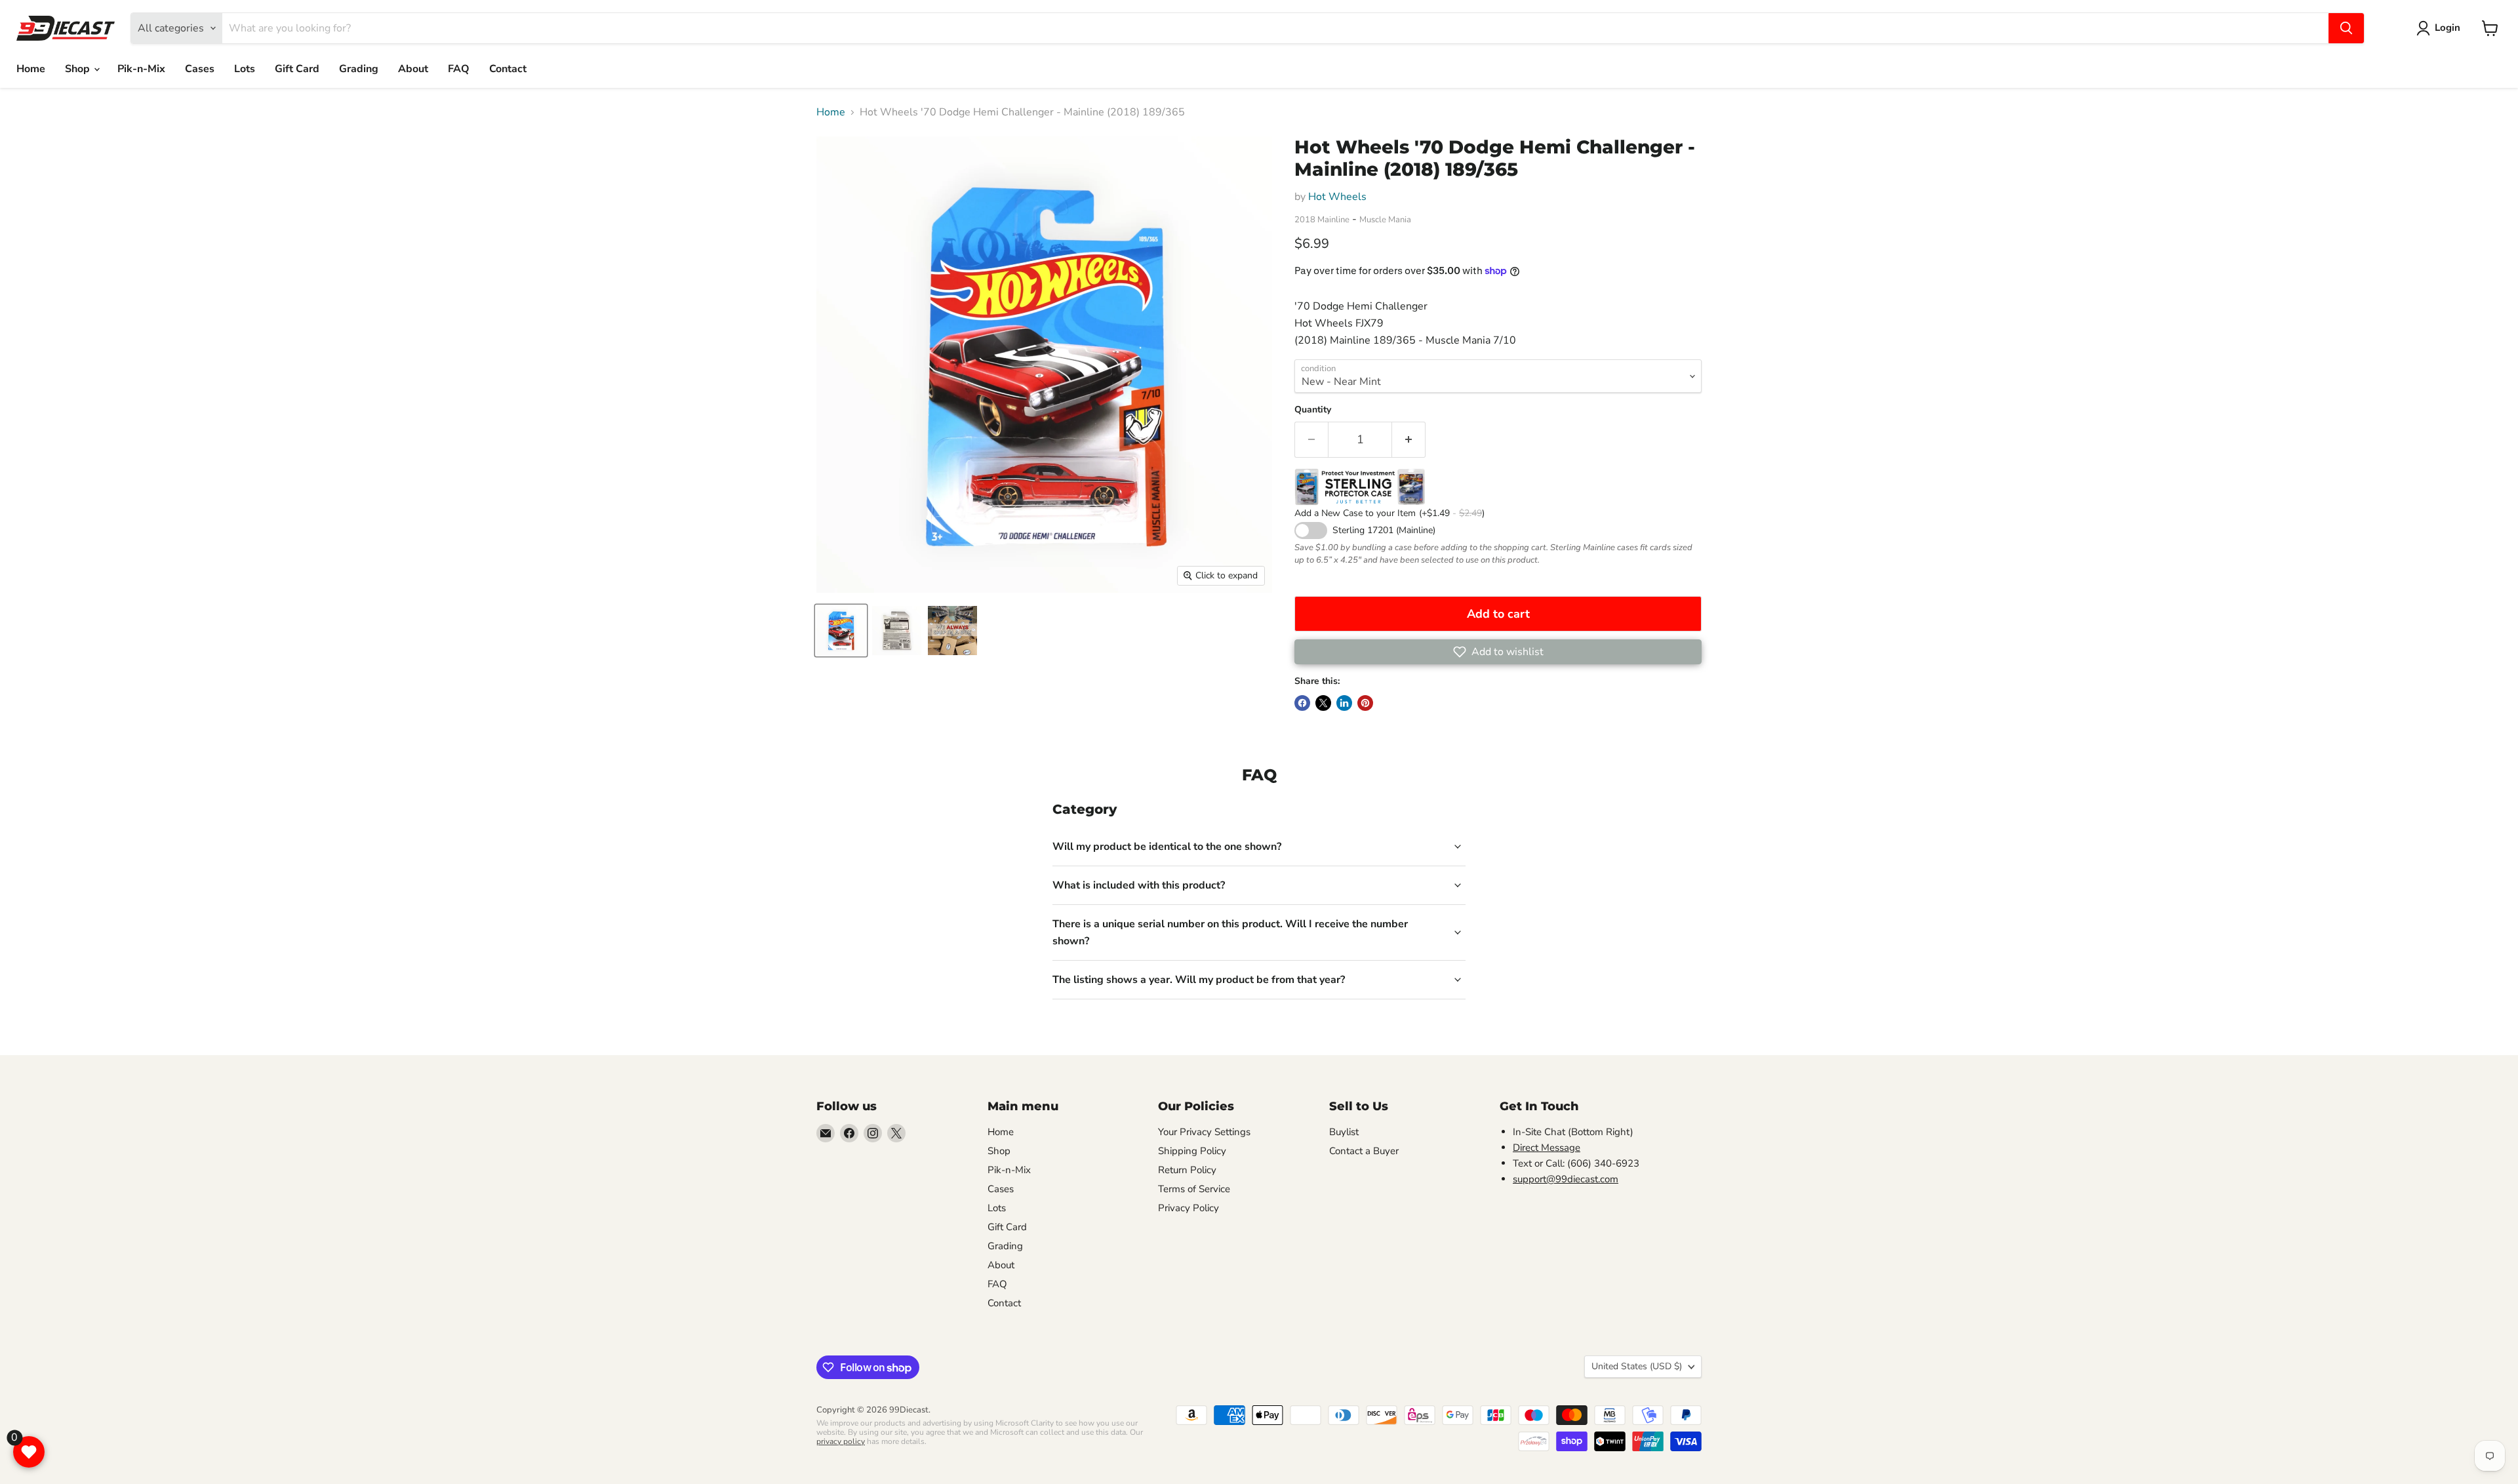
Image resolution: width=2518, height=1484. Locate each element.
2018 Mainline (1322, 220)
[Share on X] (1323, 703)
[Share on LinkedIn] (1344, 703)
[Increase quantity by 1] (1409, 440)
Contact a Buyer (1364, 1151)
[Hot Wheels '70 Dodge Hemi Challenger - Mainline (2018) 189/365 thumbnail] (841, 631)
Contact (508, 69)
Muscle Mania (1385, 220)
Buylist (1344, 1132)
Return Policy (1187, 1170)
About (413, 69)
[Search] (2346, 28)
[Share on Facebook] (1302, 703)
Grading (359, 69)
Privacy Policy (1189, 1208)
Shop (79, 69)
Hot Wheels (1337, 197)
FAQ (459, 69)
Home (31, 69)
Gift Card (297, 69)
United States (1637, 1366)
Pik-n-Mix (141, 69)
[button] (1498, 652)
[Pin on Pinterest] (1365, 703)
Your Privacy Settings (1204, 1132)
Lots (245, 69)
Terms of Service (1194, 1189)
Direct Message (1547, 1148)
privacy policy (841, 1441)
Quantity (1313, 410)
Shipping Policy (1192, 1151)
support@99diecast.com (1566, 1179)
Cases (200, 69)
